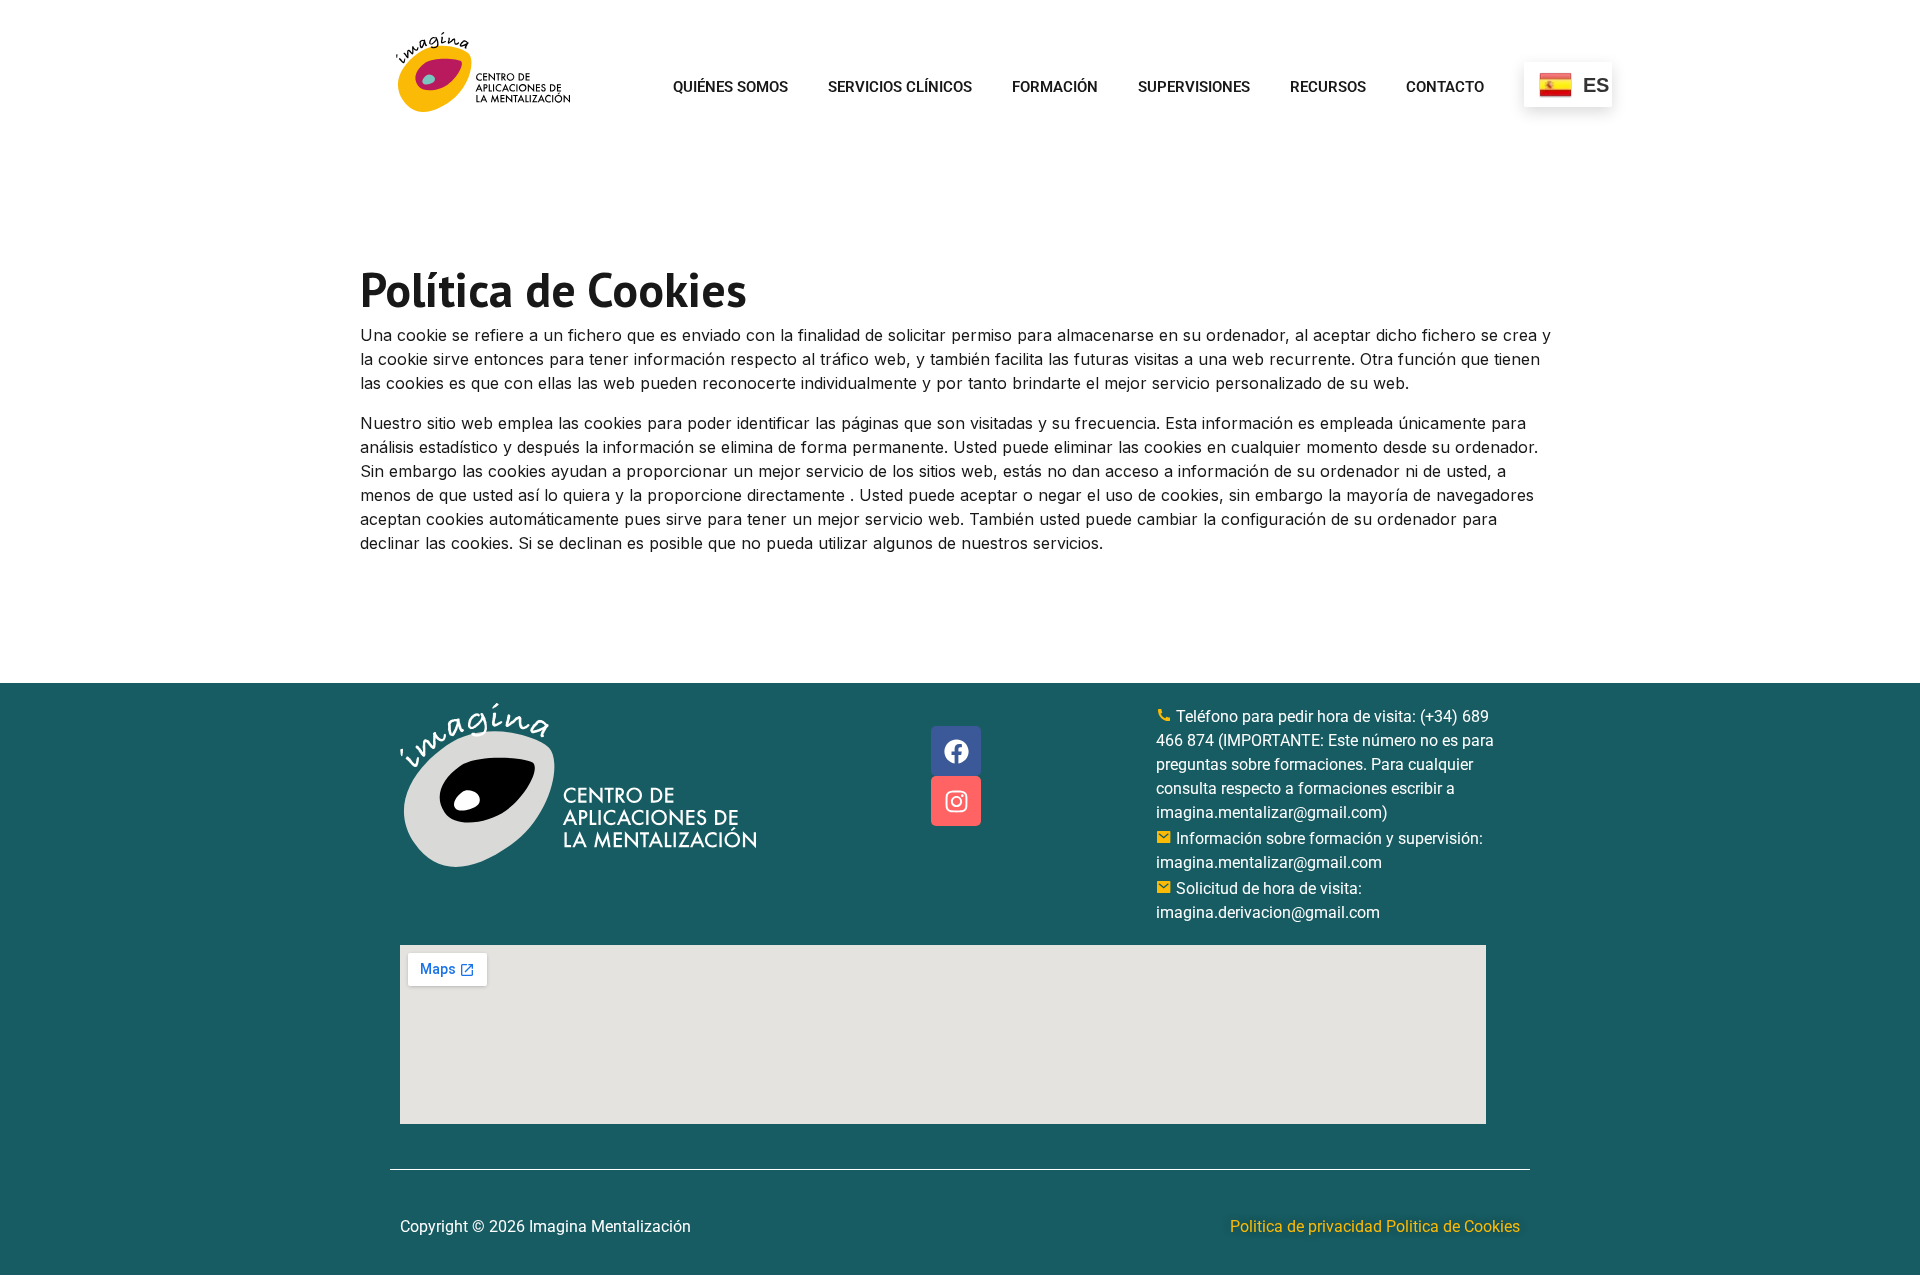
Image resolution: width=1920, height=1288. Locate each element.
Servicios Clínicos (900, 87)
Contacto (1445, 87)
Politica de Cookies (1453, 1226)
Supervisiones (1194, 87)
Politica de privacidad (1306, 1226)
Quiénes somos (730, 87)
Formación (1055, 87)
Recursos (1328, 87)
